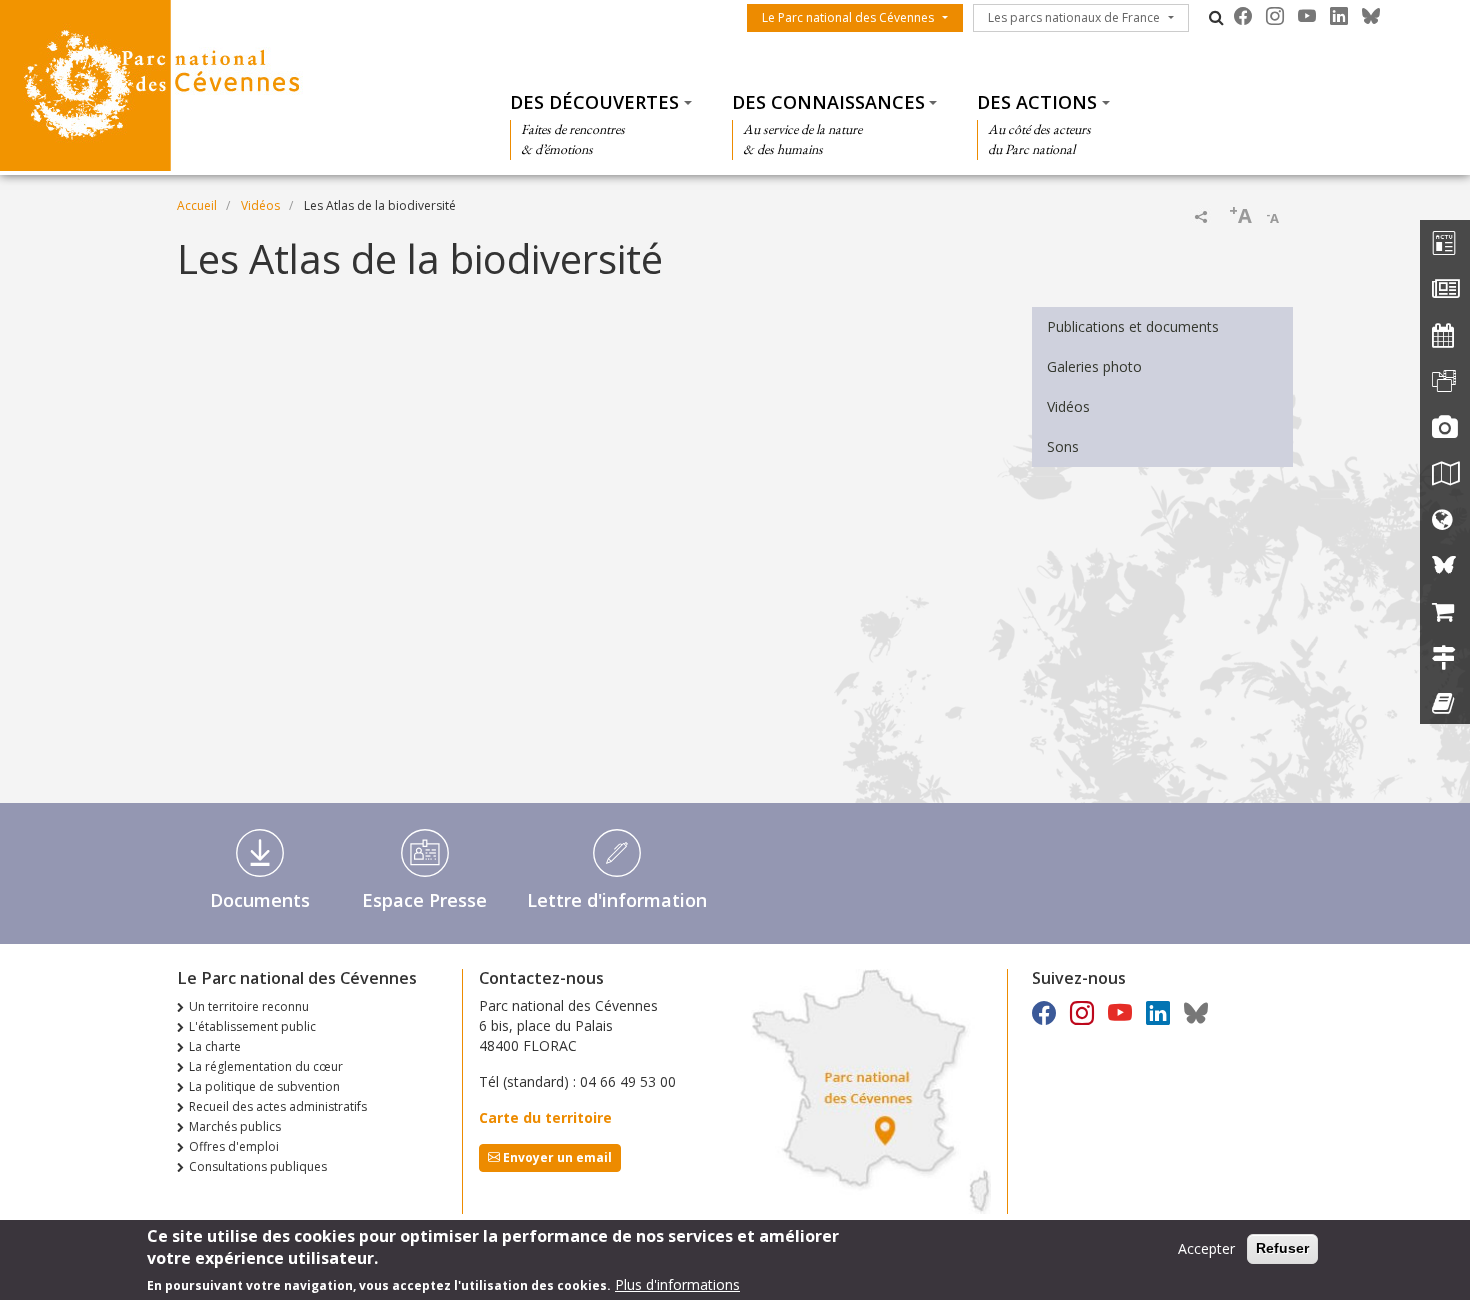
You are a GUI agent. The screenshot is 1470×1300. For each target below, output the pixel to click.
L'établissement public (252, 1026)
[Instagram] (1275, 16)
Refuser (1282, 1248)
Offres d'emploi (234, 1146)
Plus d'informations (677, 1284)
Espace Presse (424, 900)
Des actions (1037, 102)
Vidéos (260, 205)
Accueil (197, 205)
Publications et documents (1133, 326)
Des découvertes (594, 102)
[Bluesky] (1371, 16)
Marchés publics (235, 1126)
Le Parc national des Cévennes (848, 17)
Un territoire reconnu (249, 1006)
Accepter (1206, 1248)
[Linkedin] (1339, 16)
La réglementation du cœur (266, 1066)
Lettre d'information (617, 900)
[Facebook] (1243, 16)
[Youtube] (1307, 16)
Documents (260, 900)
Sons (1063, 446)
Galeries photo (1094, 366)
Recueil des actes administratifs (278, 1106)
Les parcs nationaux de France (1074, 17)
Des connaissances (828, 102)
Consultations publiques (258, 1166)
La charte (215, 1046)
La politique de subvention (264, 1086)
